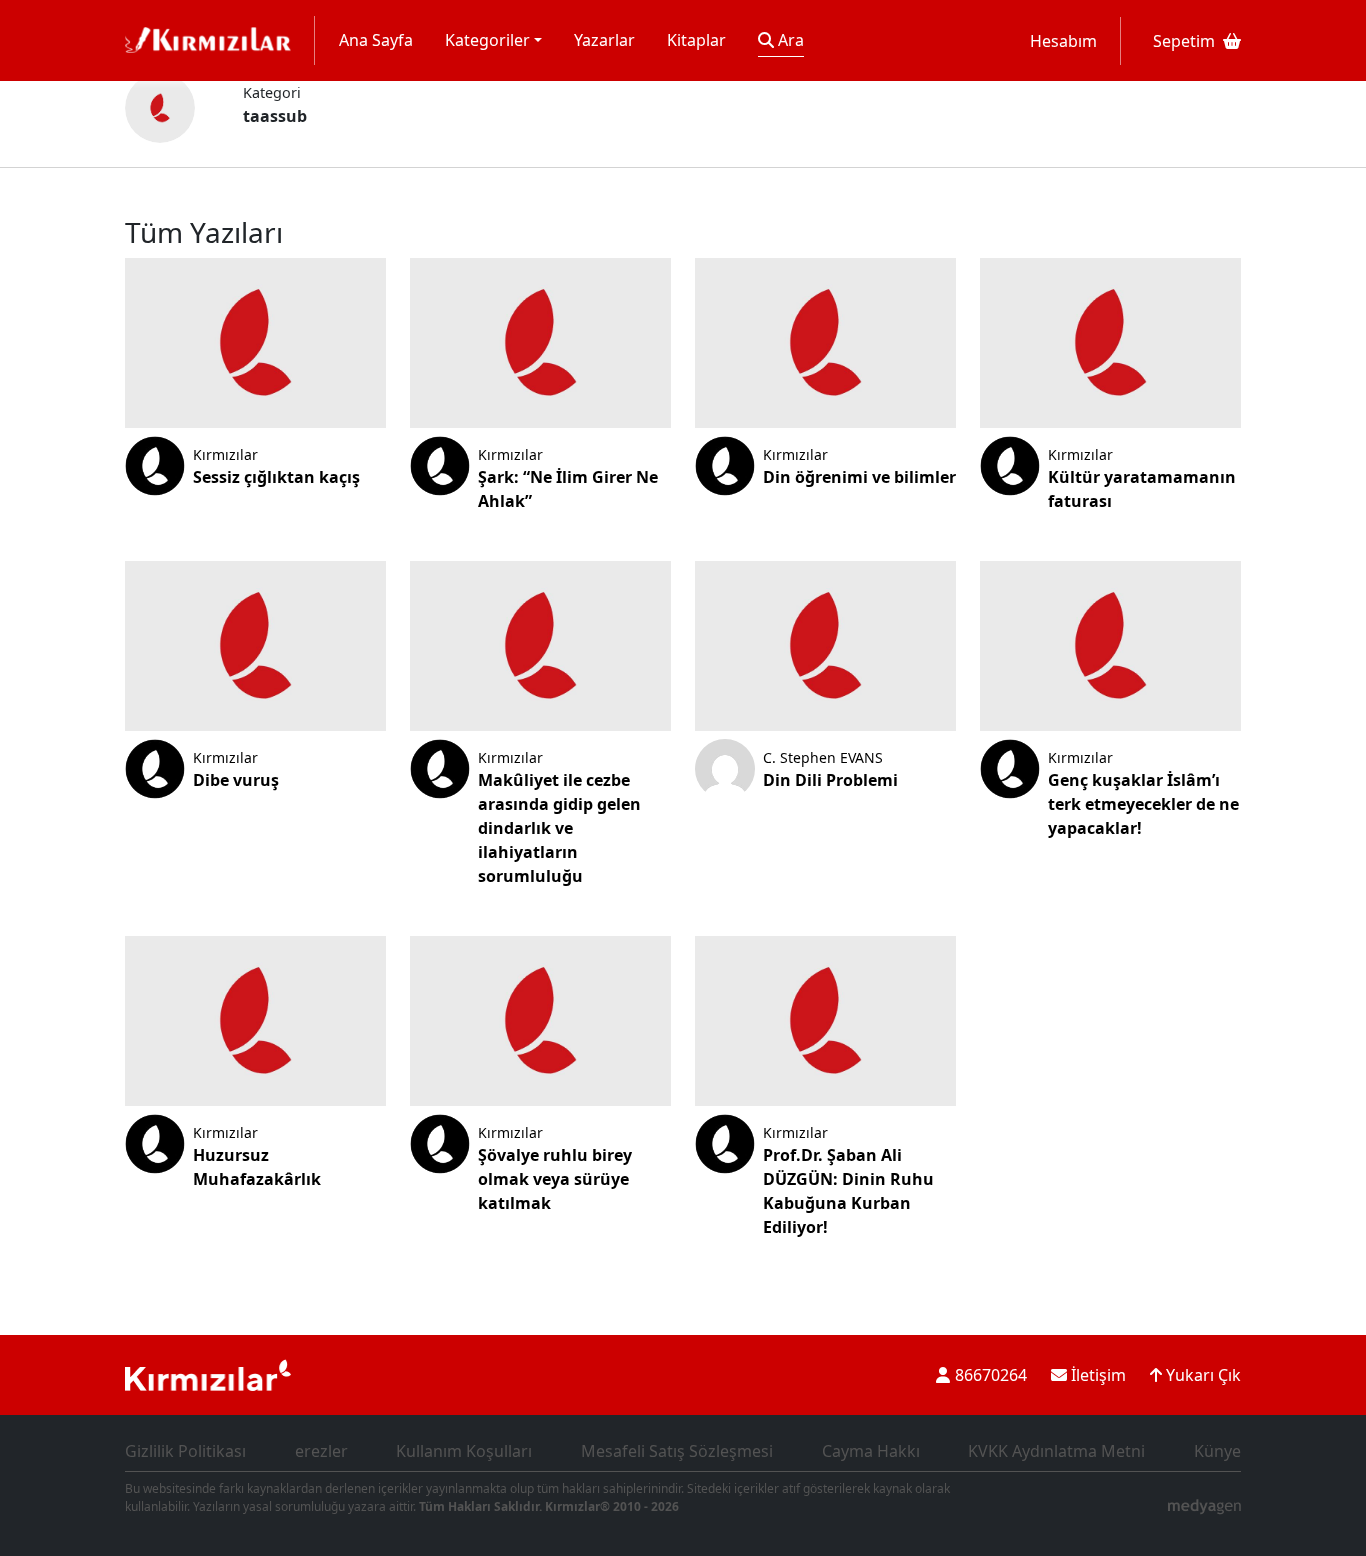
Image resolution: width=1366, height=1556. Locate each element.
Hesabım (1063, 41)
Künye (1217, 1451)
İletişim (1096, 1375)
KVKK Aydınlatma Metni (1056, 1451)
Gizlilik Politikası (185, 1451)
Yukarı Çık (1201, 1375)
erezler (321, 1451)
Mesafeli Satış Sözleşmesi (677, 1451)
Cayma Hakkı (871, 1451)
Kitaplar (696, 40)
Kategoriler (487, 40)
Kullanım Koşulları (464, 1451)
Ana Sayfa (376, 40)
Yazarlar (604, 40)
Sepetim (1184, 41)
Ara (789, 40)
